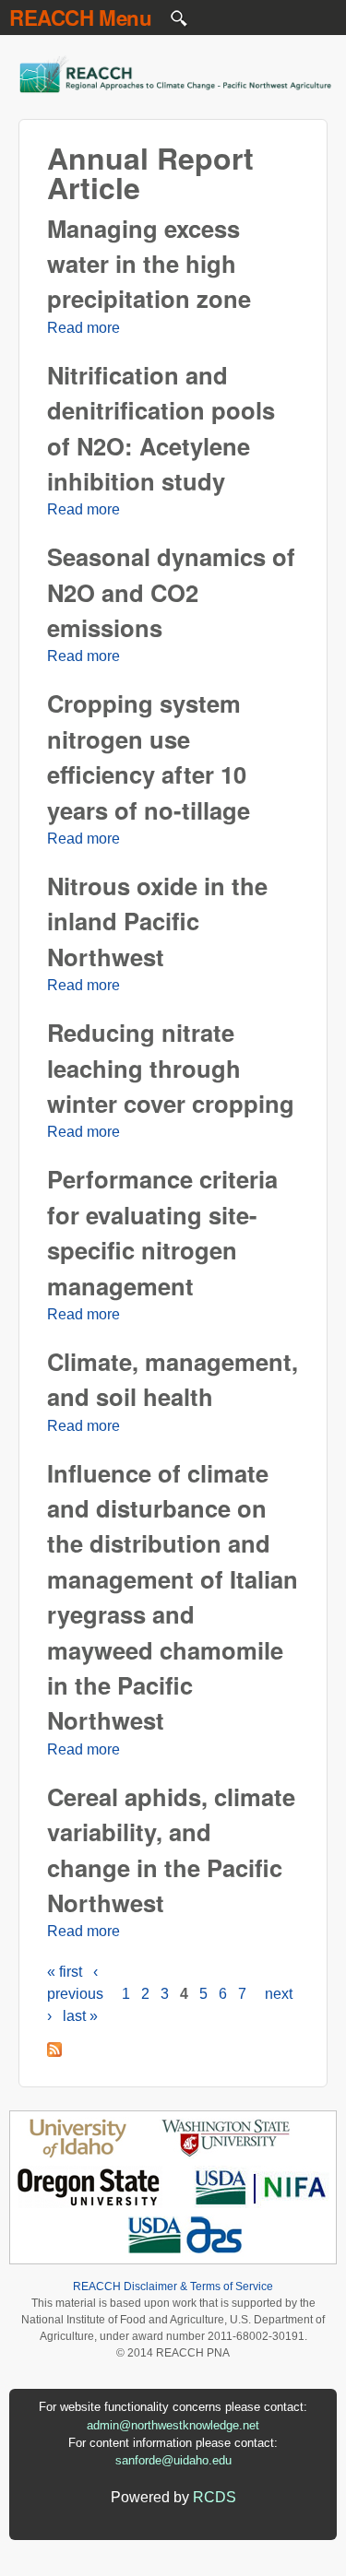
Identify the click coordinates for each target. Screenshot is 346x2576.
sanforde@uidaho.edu (173, 2460)
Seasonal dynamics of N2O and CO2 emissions (171, 592)
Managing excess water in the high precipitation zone (149, 264)
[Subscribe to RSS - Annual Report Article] (54, 2052)
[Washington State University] (226, 2154)
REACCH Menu (81, 18)
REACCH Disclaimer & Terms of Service (173, 2286)
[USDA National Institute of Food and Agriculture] (261, 2203)
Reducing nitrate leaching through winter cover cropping (171, 1068)
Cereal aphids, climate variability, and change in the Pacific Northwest (171, 1849)
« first (65, 1972)
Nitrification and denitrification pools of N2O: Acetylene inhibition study (161, 428)
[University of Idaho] (78, 2154)
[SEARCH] (180, 23)
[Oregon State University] (90, 2203)
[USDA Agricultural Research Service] (186, 2252)
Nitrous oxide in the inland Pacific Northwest (157, 921)
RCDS (215, 2497)
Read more (84, 328)
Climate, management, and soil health (173, 1379)
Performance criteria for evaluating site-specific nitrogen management (162, 1232)
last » (80, 2016)
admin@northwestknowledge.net (173, 2425)
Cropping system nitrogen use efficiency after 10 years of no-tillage (149, 756)
